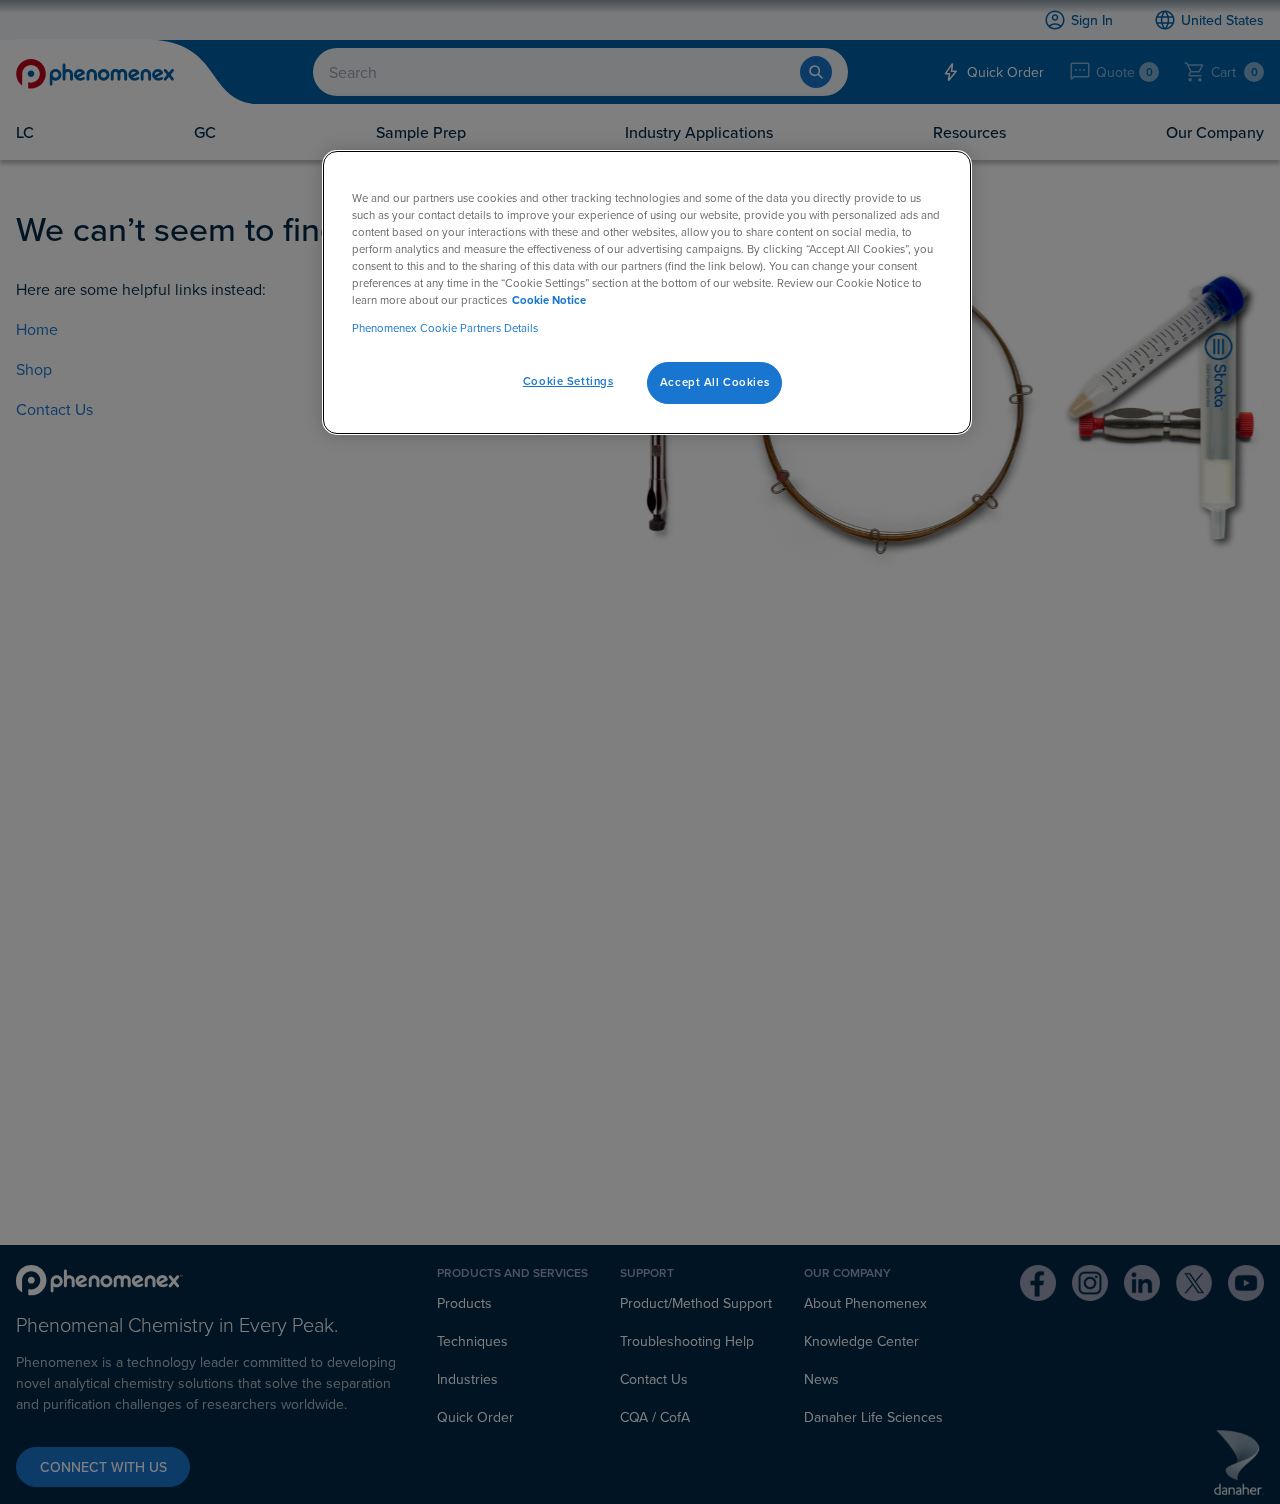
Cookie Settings (568, 381)
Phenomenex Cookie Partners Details (445, 328)
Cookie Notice (549, 301)
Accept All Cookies (714, 382)
